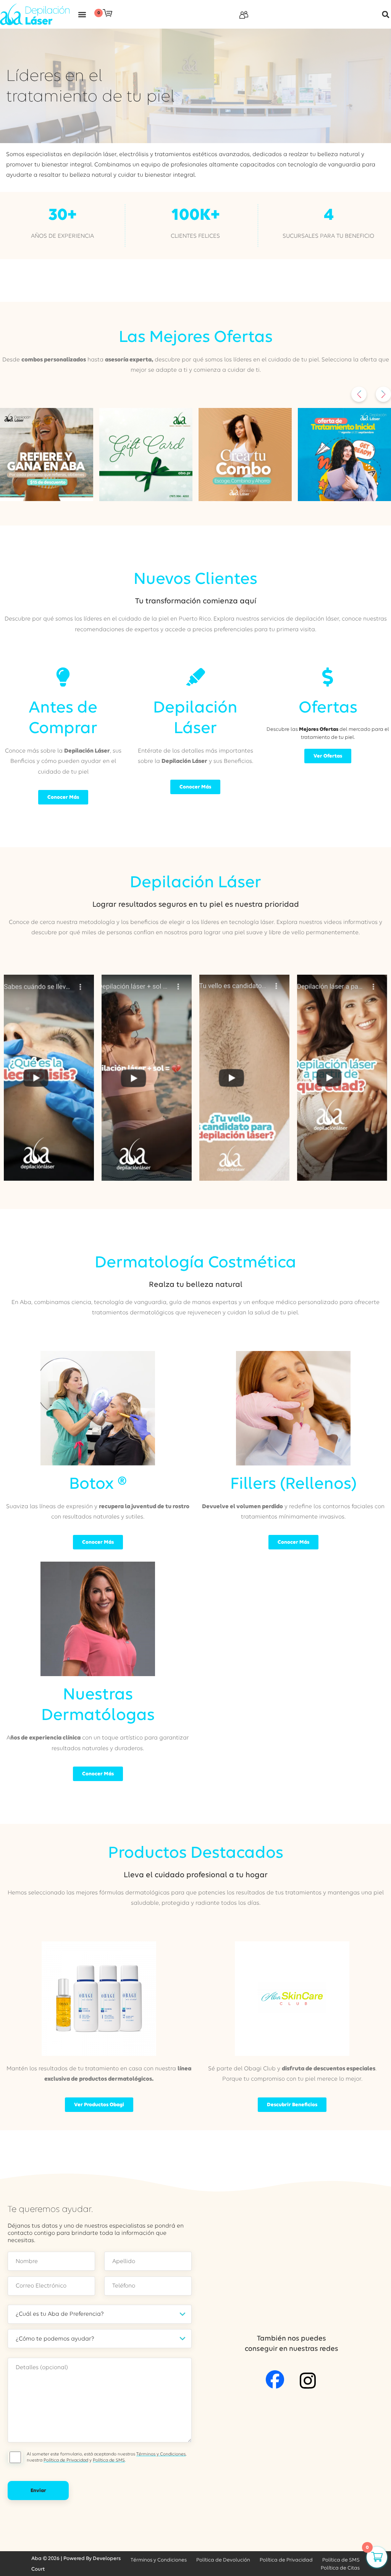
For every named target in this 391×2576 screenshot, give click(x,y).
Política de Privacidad (66, 2460)
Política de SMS (109, 2460)
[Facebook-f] (275, 2379)
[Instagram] (308, 2381)
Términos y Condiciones (161, 2454)
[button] (82, 14)
